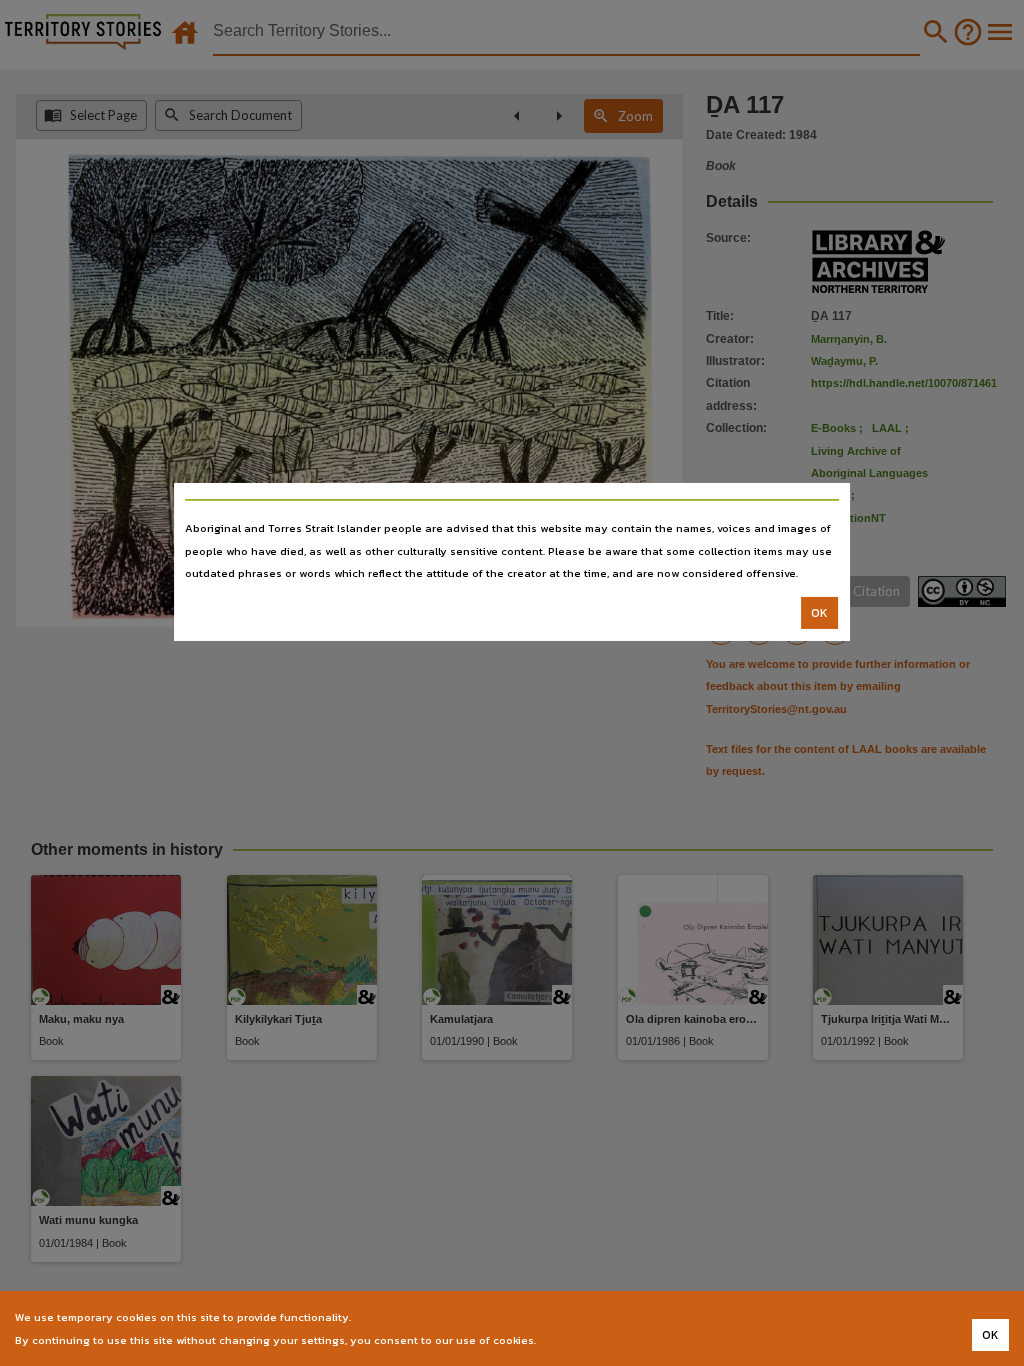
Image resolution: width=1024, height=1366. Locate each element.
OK (819, 613)
